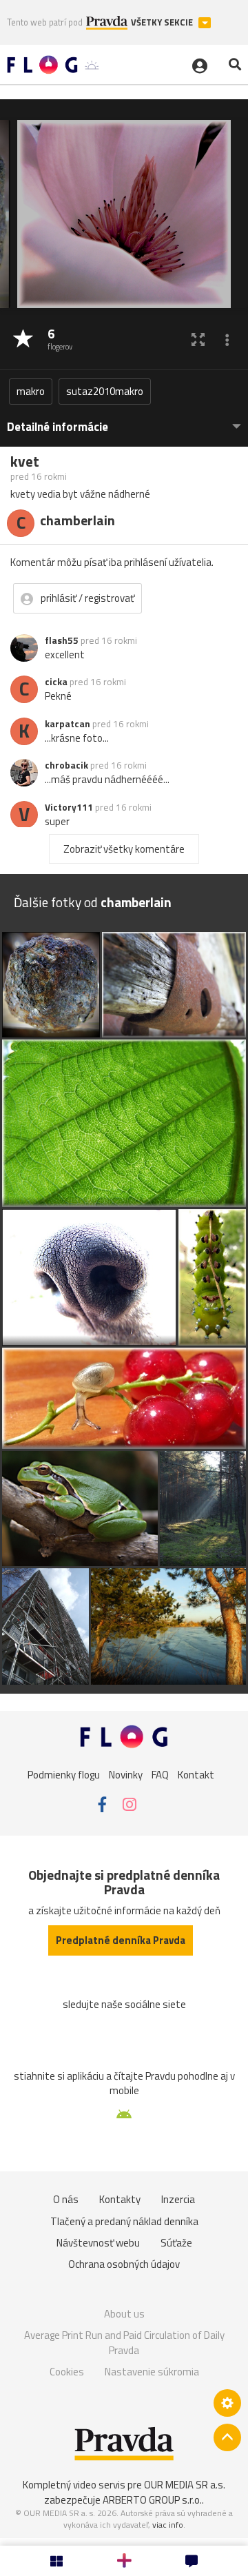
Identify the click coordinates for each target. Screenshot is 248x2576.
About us (124, 2314)
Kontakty (120, 2199)
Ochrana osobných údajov (124, 2264)
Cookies (67, 2372)
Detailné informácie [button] (58, 427)
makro (31, 391)
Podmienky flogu (64, 1775)
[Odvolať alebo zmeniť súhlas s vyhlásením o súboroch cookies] (227, 2403)
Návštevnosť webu (98, 2243)
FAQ (160, 1775)
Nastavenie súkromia (152, 2372)
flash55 (62, 640)
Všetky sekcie (163, 22)
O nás (66, 2199)
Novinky (126, 1775)
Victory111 (69, 807)
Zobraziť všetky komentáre (124, 849)
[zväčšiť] (198, 339)
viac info (168, 2525)
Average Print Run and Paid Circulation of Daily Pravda (124, 2343)
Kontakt (196, 1775)
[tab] (124, 420)
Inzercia (178, 2199)
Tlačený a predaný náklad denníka (124, 2221)
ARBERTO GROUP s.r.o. (152, 2500)
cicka (56, 682)
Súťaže (176, 2243)
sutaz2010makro (105, 391)
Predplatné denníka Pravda (121, 1940)
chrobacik (66, 765)
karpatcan (68, 724)
